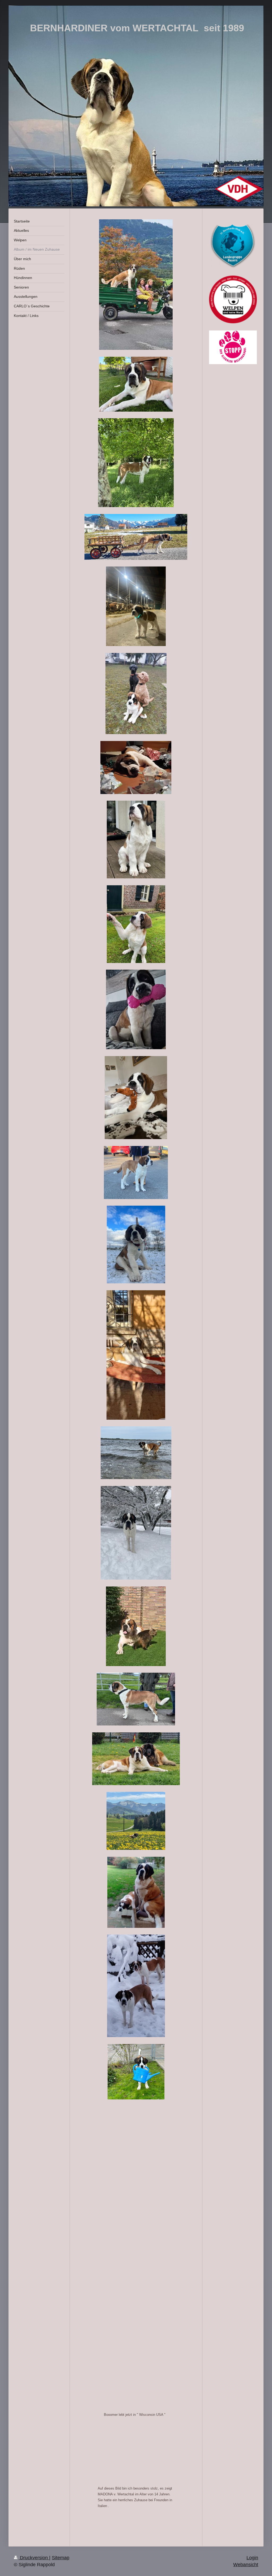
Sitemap (61, 2558)
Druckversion (34, 2558)
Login (252, 2558)
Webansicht (246, 2565)
